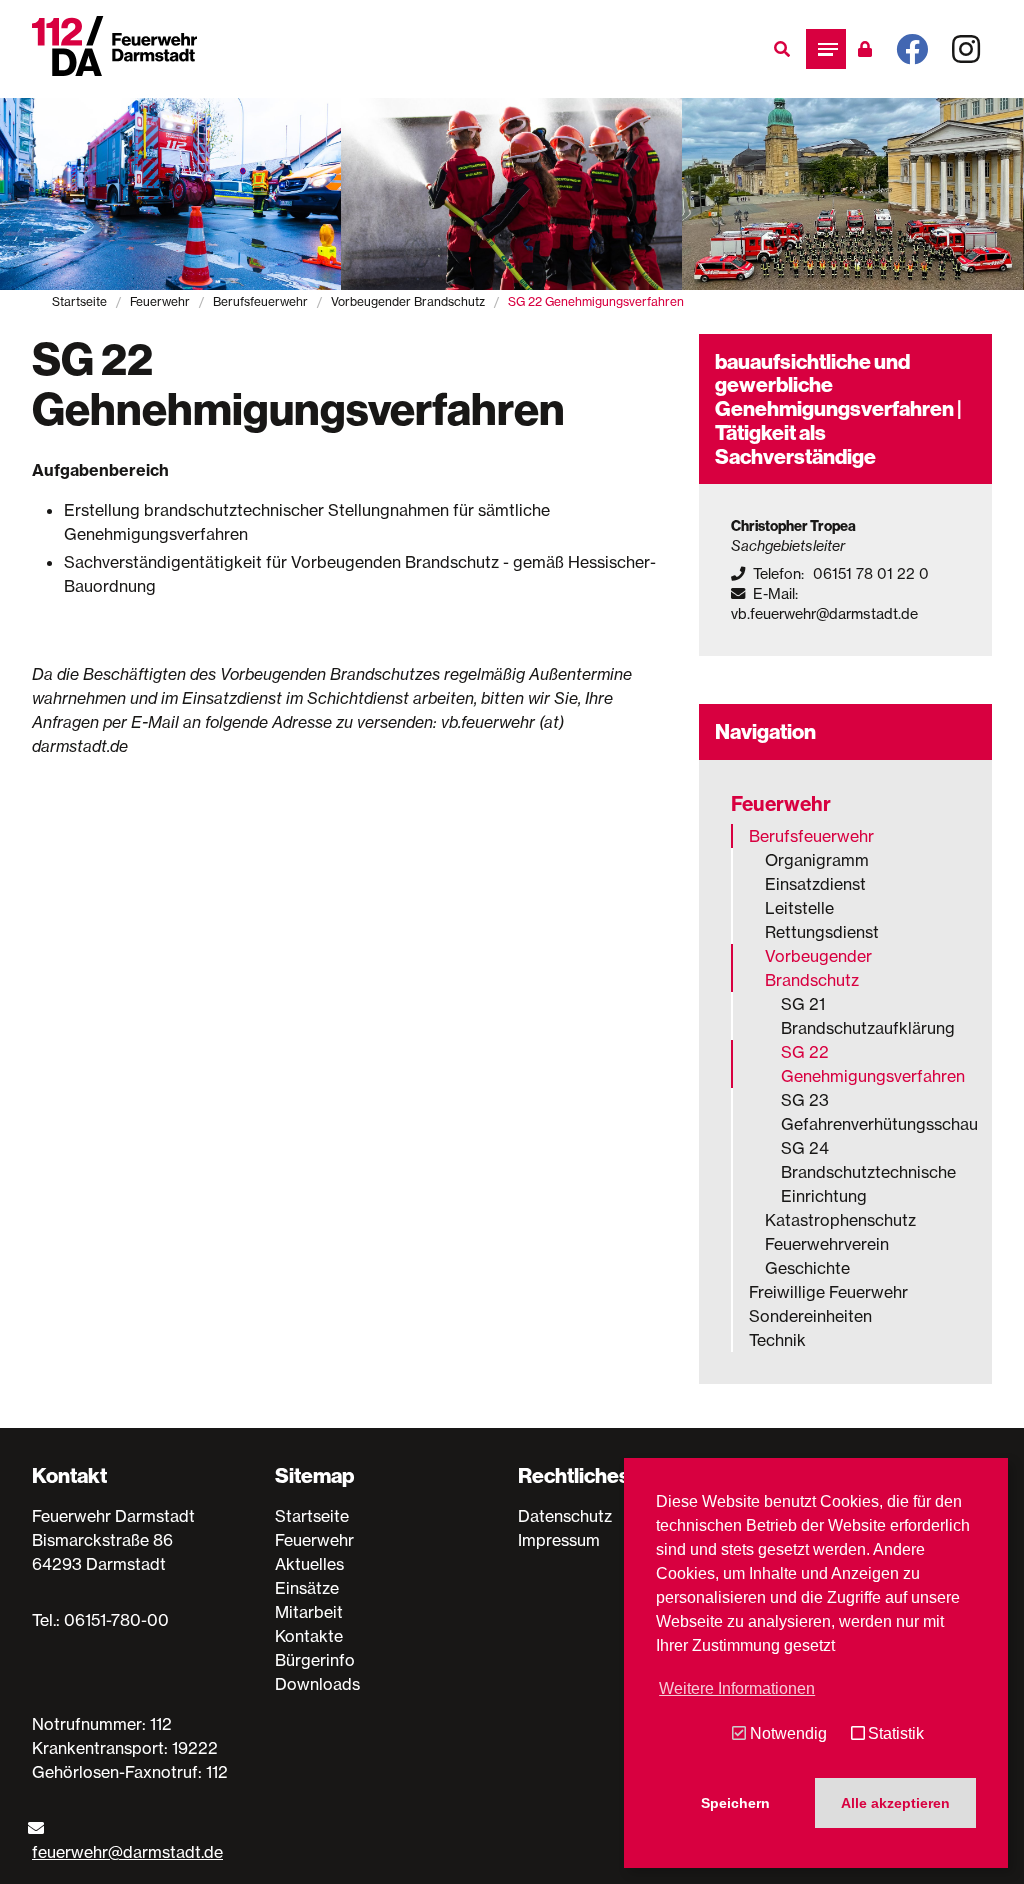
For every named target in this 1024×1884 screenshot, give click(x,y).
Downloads (317, 1684)
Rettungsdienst (822, 932)
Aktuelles (309, 1564)
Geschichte (807, 1268)
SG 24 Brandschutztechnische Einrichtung (868, 1172)
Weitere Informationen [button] (737, 1688)
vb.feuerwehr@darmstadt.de (824, 614)
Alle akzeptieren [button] (895, 1803)
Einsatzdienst (815, 884)
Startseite (79, 301)
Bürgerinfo (315, 1660)
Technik (777, 1340)
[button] (826, 49)
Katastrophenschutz (840, 1220)
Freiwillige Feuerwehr (828, 1292)
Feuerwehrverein (827, 1244)
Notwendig (788, 1733)
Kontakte (309, 1636)
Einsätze (307, 1588)
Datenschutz (565, 1516)
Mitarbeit (309, 1612)
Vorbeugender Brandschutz (408, 301)
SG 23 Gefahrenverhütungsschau (870, 1112)
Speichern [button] (735, 1803)
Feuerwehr (160, 301)
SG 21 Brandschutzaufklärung (868, 1016)
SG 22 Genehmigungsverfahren (870, 1064)
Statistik (896, 1733)
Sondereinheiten (810, 1316)
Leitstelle (799, 908)
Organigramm (817, 860)
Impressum (559, 1540)
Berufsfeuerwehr (260, 301)
